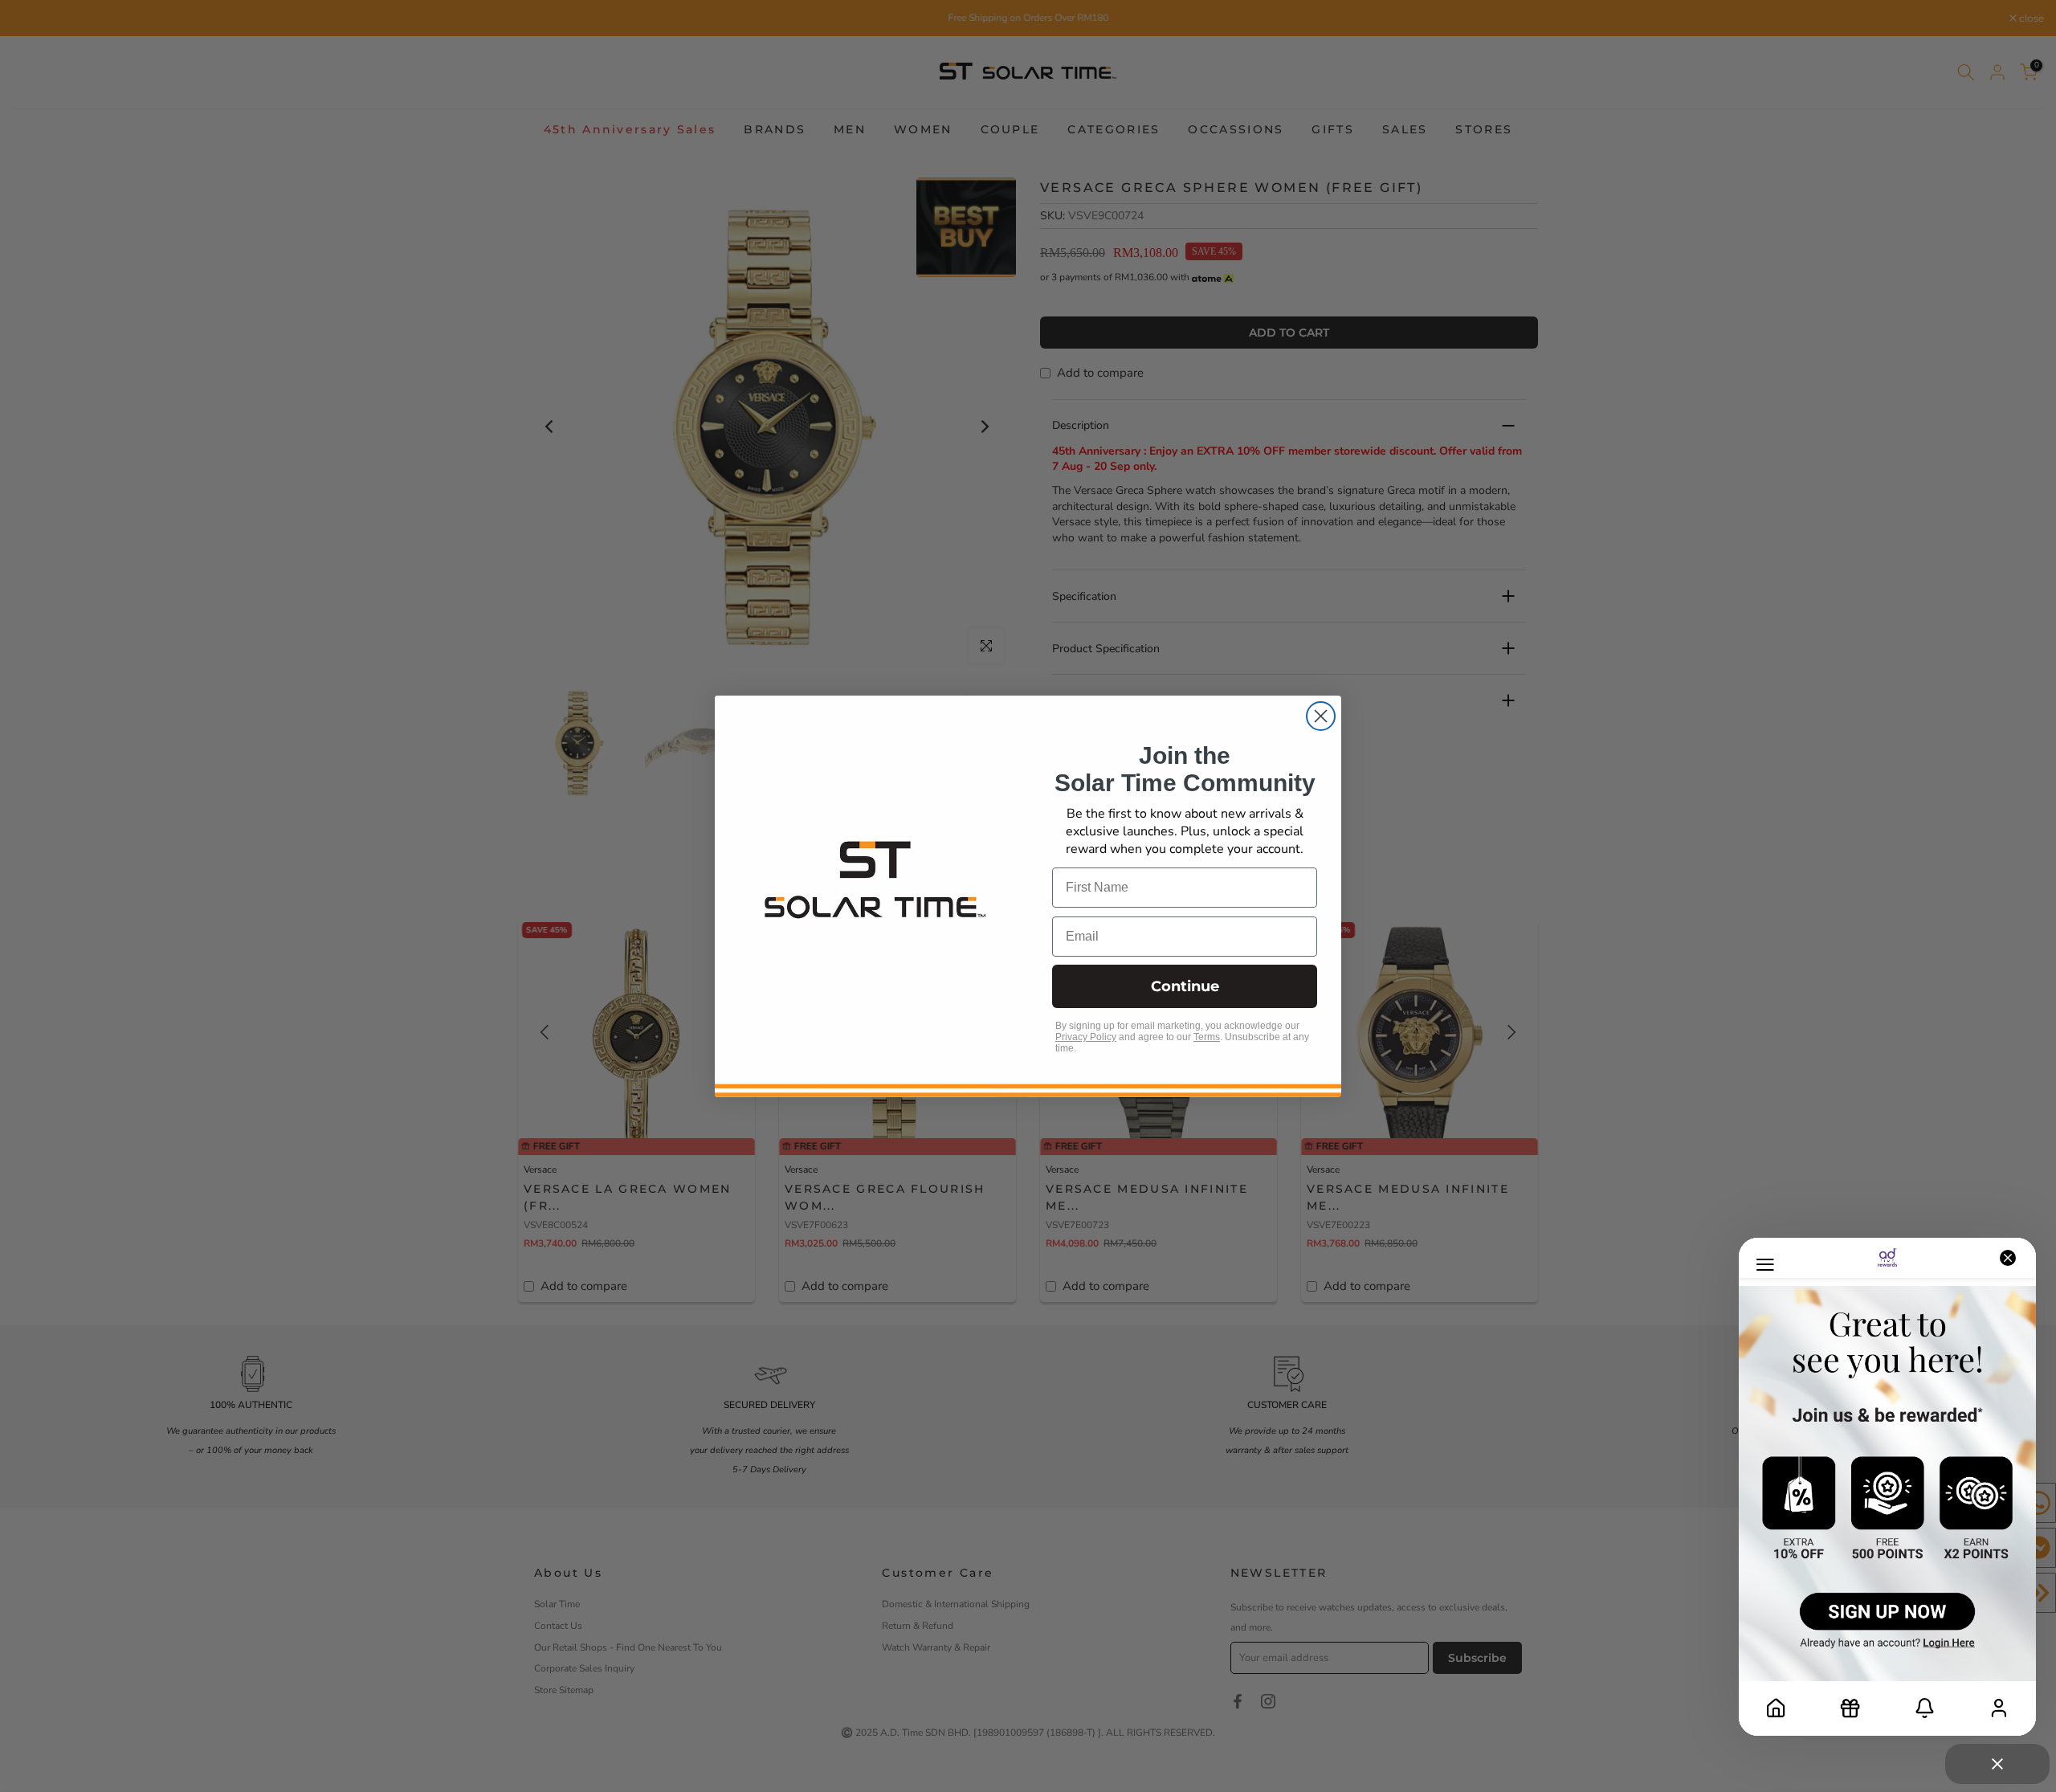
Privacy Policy (1086, 1037)
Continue (1185, 986)
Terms (1207, 1037)
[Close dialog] (1321, 716)
